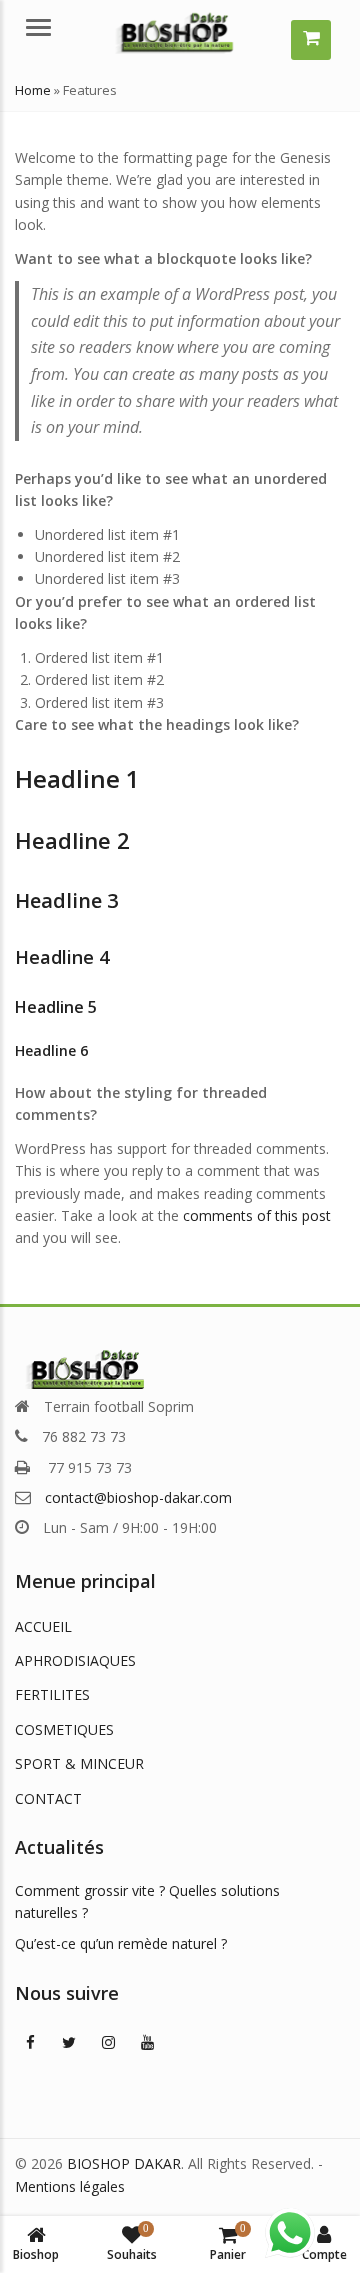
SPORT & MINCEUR (79, 1763)
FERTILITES (52, 1694)
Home (33, 90)
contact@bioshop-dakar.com (138, 1497)
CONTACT (48, 1798)
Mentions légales (70, 2186)
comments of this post (257, 1215)
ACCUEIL (43, 1626)
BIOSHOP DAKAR (124, 2163)
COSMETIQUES (64, 1729)
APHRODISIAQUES (75, 1660)
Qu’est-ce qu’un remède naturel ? (121, 1943)
